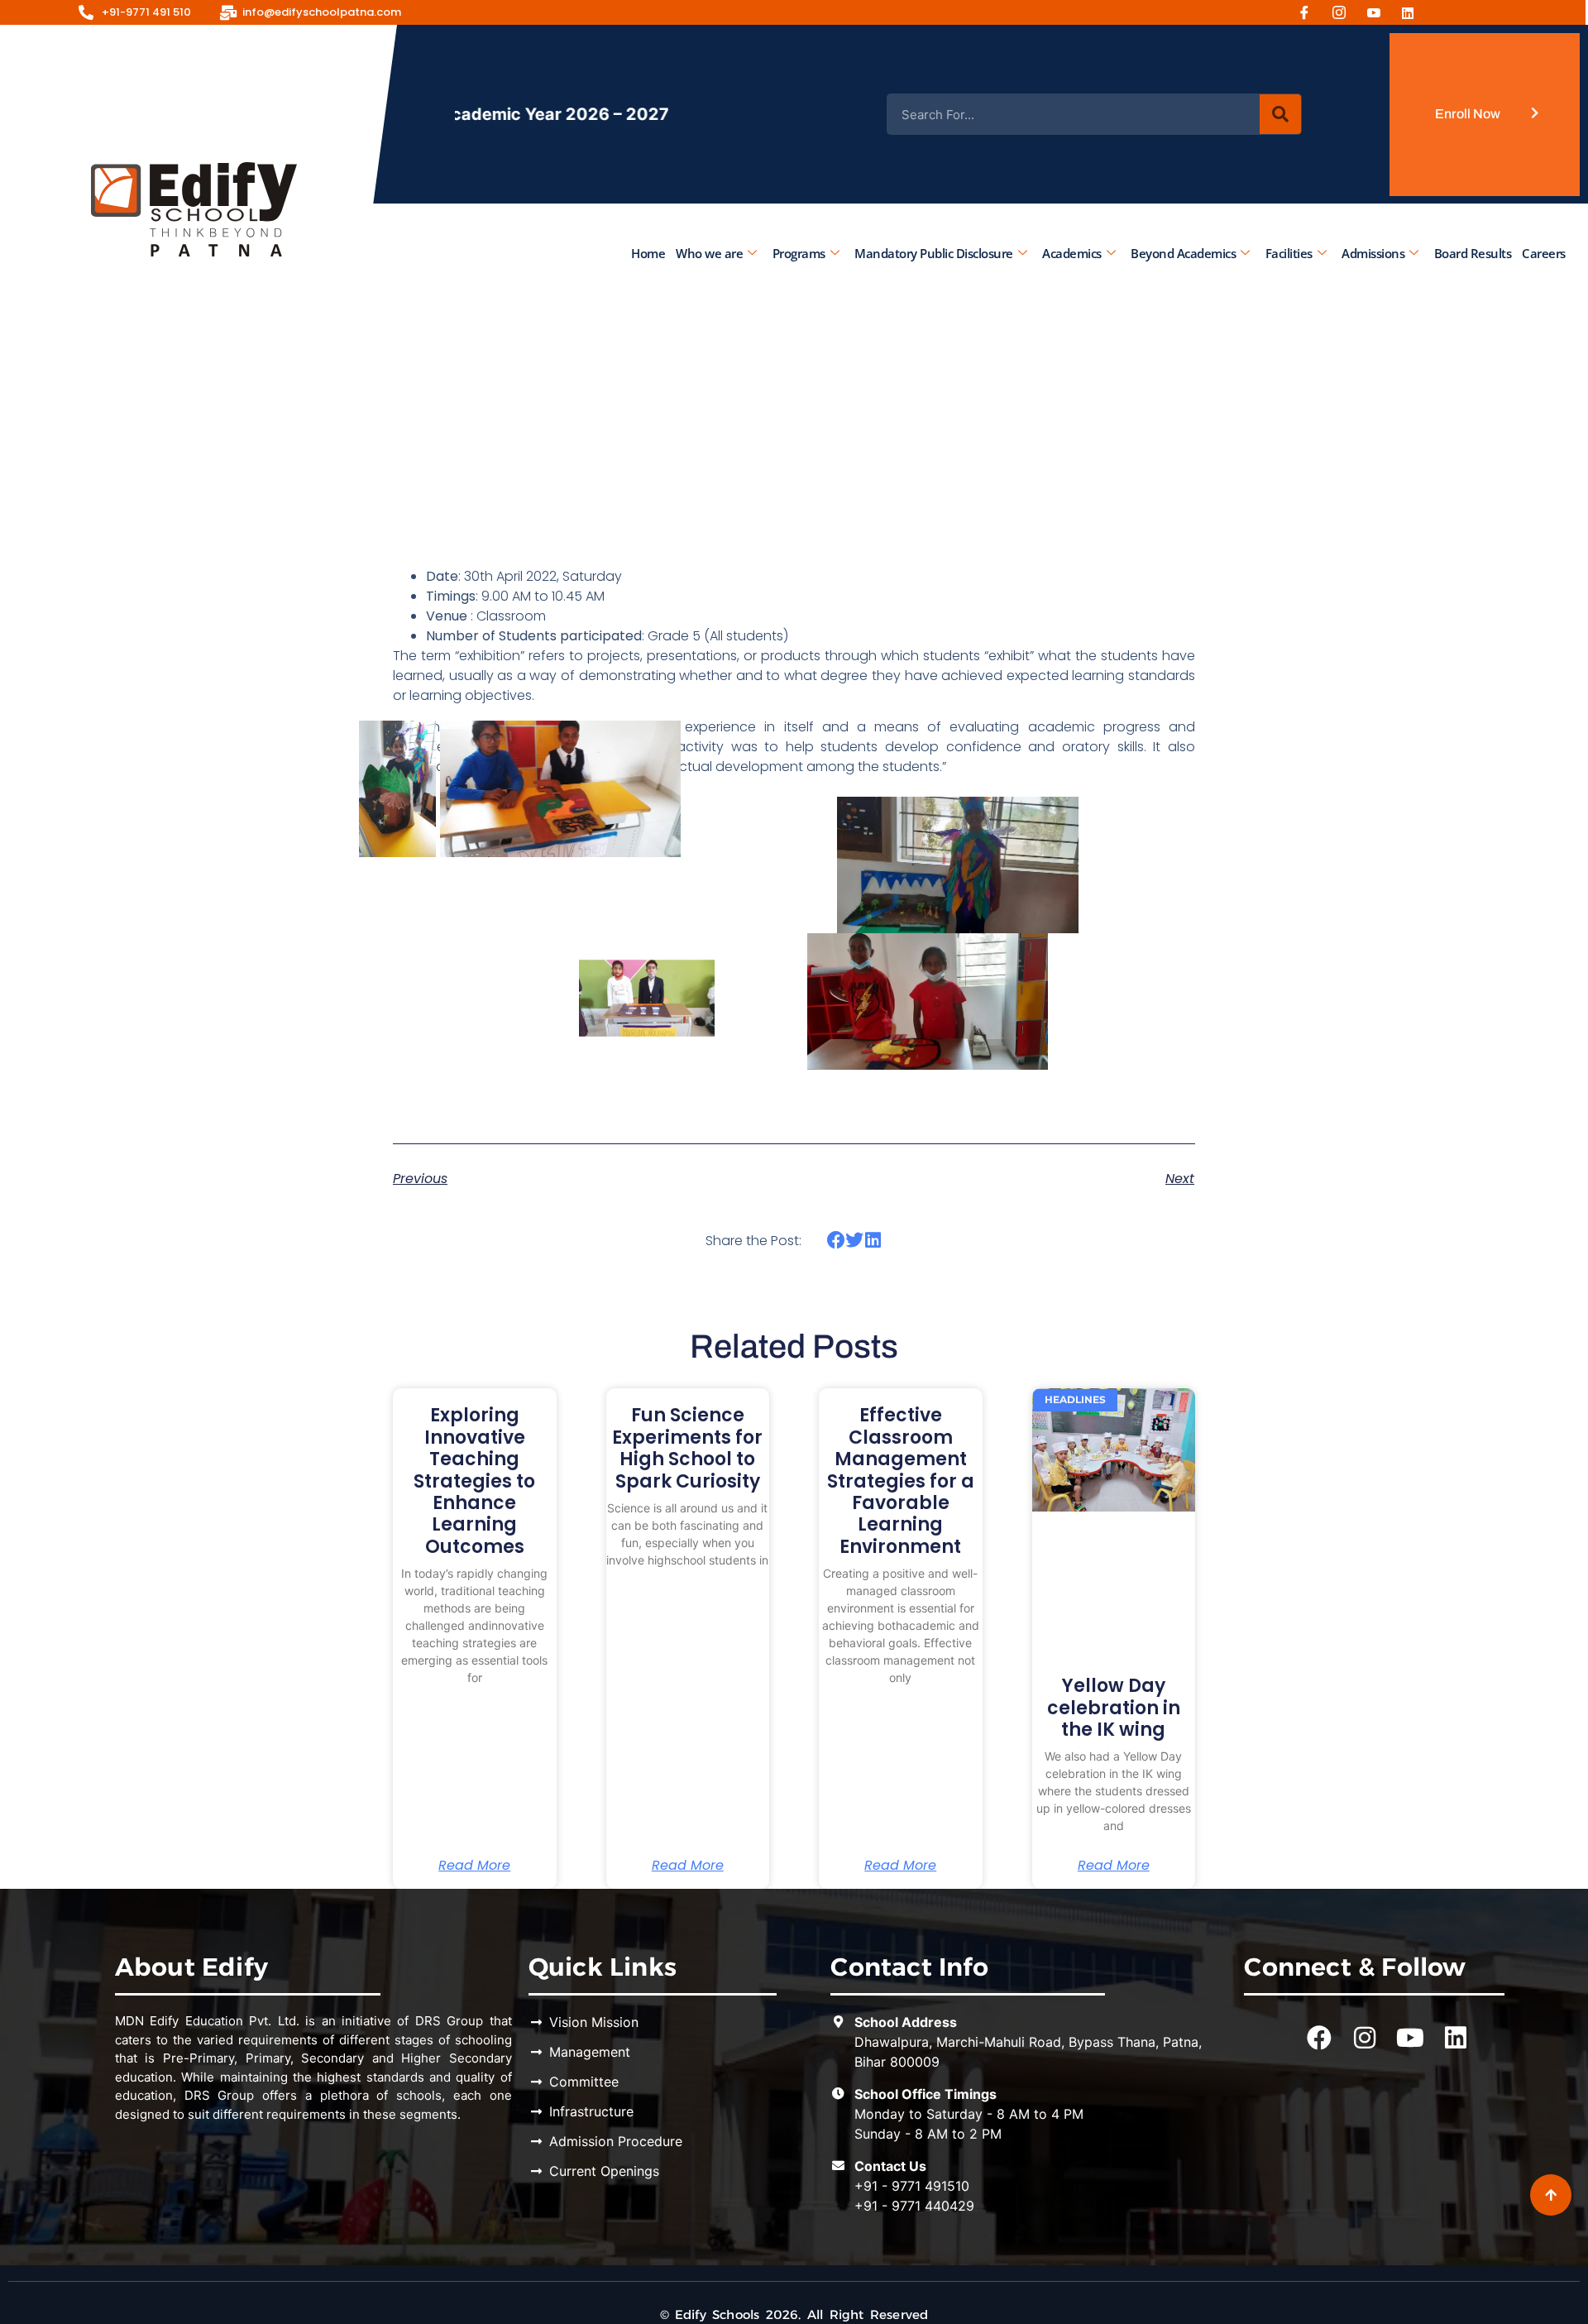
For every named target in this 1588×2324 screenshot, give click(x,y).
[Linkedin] (1456, 2038)
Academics (1072, 252)
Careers (1544, 252)
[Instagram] (1345, 12)
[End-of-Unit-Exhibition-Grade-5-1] (1079, 865)
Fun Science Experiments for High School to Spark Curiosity (687, 1448)
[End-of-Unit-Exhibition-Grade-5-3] (1171, 789)
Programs (798, 252)
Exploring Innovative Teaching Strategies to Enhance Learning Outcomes (474, 1481)
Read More (474, 1866)
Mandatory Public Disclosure (934, 252)
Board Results (1472, 252)
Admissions (1373, 252)
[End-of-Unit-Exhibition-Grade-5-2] (715, 1001)
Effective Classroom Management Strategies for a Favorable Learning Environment (901, 1481)
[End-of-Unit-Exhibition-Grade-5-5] (435, 789)
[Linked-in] (1414, 12)
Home (648, 252)
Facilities (1288, 252)
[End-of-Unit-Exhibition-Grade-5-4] (680, 789)
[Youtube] (1380, 12)
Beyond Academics (1183, 252)
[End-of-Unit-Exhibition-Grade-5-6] (1048, 1001)
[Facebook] (1310, 12)
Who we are (709, 252)
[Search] (1280, 114)
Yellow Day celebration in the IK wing (1114, 1708)
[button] (836, 1240)
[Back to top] (1551, 2195)
